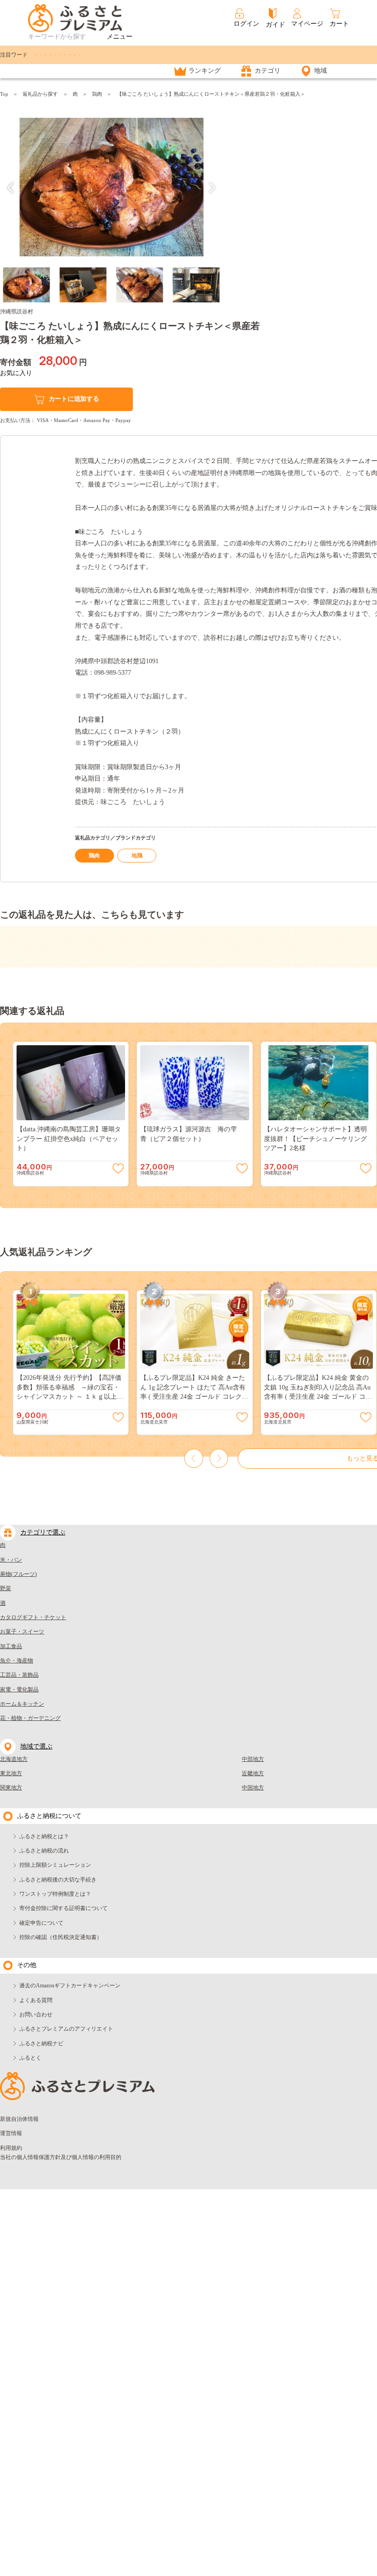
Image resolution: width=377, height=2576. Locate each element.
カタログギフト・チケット (33, 1617)
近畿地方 (253, 1773)
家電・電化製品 (19, 1690)
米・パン (11, 1560)
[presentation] (11, 188)
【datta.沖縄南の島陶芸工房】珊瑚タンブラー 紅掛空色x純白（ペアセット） (69, 1139)
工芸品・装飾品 (19, 1675)
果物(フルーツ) (18, 1574)
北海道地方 (14, 1759)
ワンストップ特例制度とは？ (55, 1894)
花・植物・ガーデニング (30, 1718)
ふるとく (30, 2058)
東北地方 (11, 1773)
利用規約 (11, 2148)
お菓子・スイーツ (22, 1632)
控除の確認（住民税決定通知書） (61, 1937)
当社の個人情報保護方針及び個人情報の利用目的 (61, 2157)
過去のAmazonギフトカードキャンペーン (70, 1986)
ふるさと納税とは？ (44, 1836)
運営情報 (11, 2133)
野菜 (6, 1588)
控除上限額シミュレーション (55, 1865)
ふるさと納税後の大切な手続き (58, 1880)
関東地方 (11, 1788)
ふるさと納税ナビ (41, 2043)
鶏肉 (97, 94)
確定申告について (41, 1923)
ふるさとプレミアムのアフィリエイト (66, 2029)
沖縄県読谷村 (17, 312)
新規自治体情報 (19, 2119)
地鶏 (137, 856)
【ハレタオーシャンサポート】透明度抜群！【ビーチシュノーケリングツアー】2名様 (315, 1139)
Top (4, 94)
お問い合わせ (36, 2014)
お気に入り (16, 373)
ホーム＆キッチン (22, 1704)
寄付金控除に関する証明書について (63, 1908)
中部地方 (253, 1759)
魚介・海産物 (17, 1661)
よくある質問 (36, 2000)
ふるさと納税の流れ (44, 1851)
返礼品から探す (40, 94)
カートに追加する (74, 399)
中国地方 (253, 1788)
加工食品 (11, 1646)
